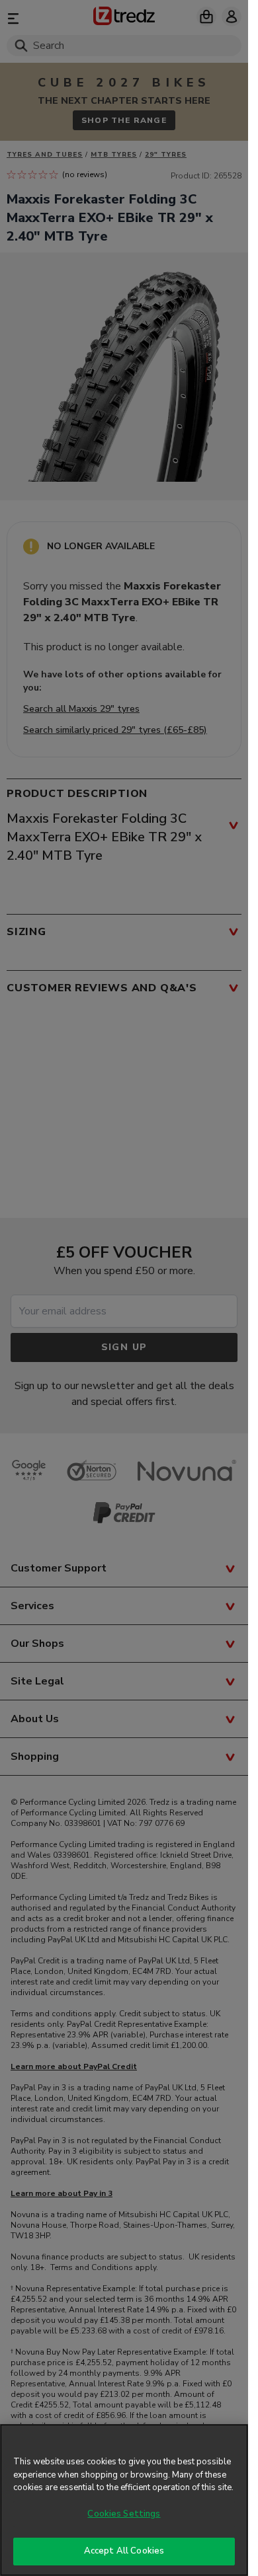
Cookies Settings (124, 2514)
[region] (124, 2500)
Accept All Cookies (124, 2551)
